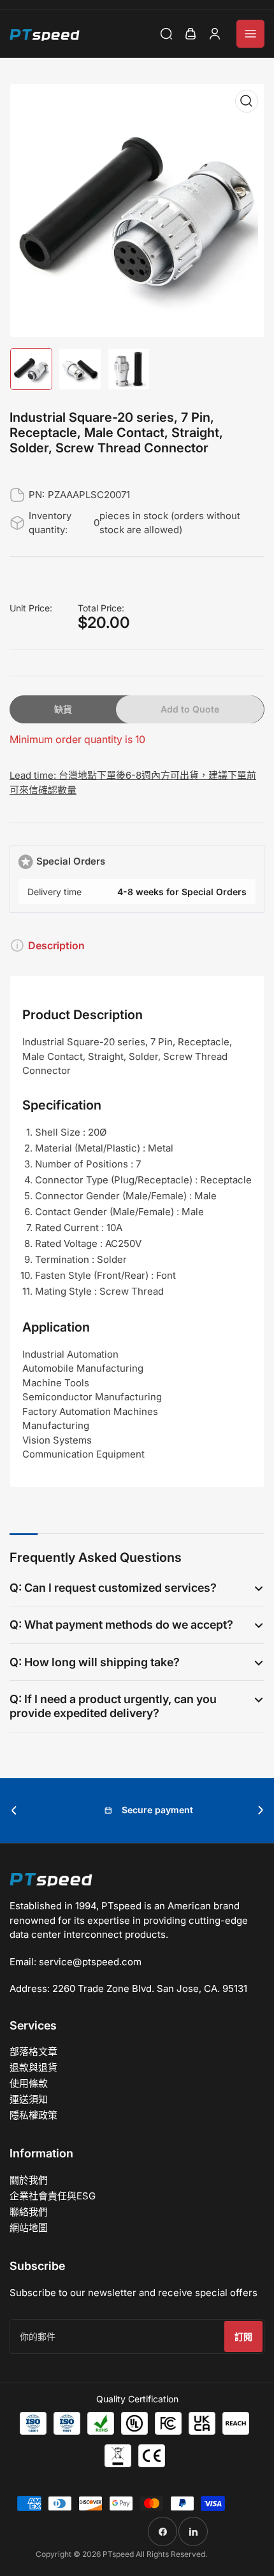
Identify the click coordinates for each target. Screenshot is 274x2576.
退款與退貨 (33, 2067)
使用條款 (29, 2083)
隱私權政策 (33, 2115)
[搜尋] (166, 34)
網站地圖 (29, 2228)
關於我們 (29, 2180)
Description (56, 945)
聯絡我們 (29, 2212)
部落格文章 (33, 2051)
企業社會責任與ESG (53, 2196)
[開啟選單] (250, 34)
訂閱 (243, 2336)
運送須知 (29, 2099)
